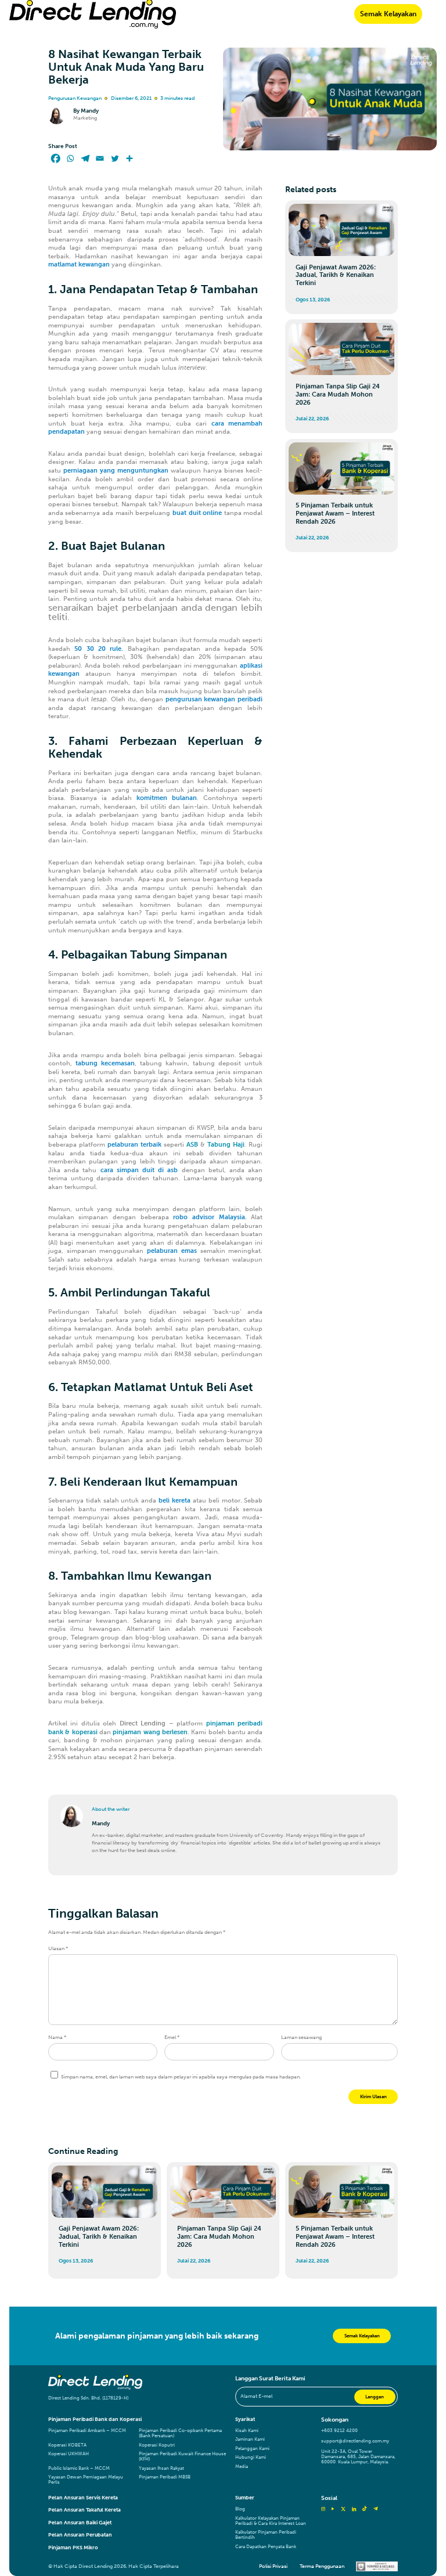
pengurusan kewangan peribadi (214, 699)
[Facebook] (56, 158)
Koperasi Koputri (157, 2445)
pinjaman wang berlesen (150, 1732)
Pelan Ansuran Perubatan (80, 2535)
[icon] (364, 2509)
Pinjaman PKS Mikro (73, 2548)
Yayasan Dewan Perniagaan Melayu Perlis (86, 2480)
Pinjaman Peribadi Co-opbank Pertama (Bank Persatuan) (180, 2433)
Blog (240, 2509)
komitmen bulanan (167, 798)
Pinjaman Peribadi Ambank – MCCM (87, 2431)
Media (242, 2467)
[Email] (100, 158)
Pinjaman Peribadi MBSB (165, 2477)
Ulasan (58, 1948)
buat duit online (197, 513)
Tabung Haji (226, 1145)
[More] (130, 158)
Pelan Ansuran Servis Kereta (83, 2498)
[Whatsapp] (70, 158)
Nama (57, 2037)
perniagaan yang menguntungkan (116, 471)
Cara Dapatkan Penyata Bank (266, 2547)
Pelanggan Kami (252, 2449)
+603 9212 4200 (339, 2431)
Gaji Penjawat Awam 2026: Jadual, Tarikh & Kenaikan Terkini (336, 275)
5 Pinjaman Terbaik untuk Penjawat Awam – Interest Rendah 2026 (335, 514)
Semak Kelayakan (388, 14)
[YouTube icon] (333, 2509)
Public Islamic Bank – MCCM (79, 2468)
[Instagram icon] (323, 2509)
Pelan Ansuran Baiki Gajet (80, 2523)
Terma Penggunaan (322, 2566)
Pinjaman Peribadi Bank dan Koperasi (95, 2419)
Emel (172, 2037)
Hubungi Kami (251, 2457)
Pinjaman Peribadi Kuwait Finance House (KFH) (182, 2456)
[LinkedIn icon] (354, 2509)
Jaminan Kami (250, 2439)
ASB (192, 1145)
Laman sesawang (301, 2037)
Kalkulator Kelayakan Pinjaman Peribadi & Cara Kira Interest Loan (271, 2521)
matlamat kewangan (79, 264)
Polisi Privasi (273, 2566)
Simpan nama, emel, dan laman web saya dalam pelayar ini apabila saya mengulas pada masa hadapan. (181, 2077)
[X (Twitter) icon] (343, 2509)
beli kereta (175, 1500)
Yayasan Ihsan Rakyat (161, 2468)
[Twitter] (115, 158)
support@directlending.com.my (355, 2441)
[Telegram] (85, 158)
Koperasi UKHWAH (69, 2454)
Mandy (90, 111)
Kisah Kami (247, 2431)
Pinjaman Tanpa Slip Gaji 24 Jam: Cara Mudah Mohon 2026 (338, 394)
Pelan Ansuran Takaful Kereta (84, 2510)
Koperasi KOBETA (67, 2445)
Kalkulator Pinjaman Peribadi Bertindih (266, 2535)
